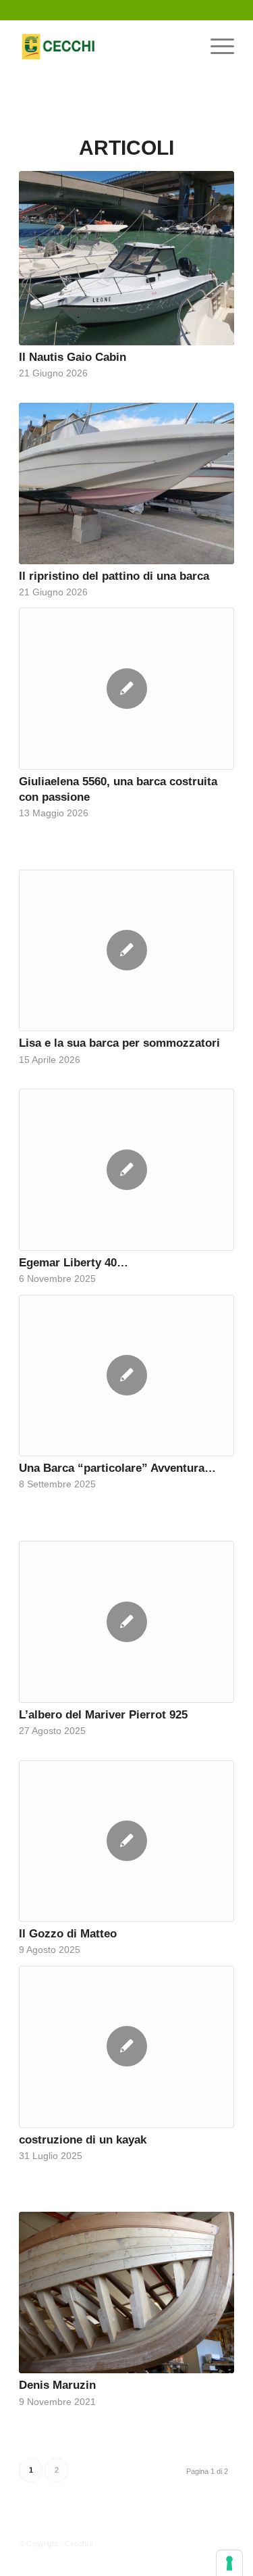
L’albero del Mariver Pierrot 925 (103, 1714)
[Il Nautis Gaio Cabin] (126, 258)
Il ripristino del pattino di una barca (114, 576)
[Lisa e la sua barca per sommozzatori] (126, 951)
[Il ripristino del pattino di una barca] (126, 484)
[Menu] (216, 47)
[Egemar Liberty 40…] (126, 1170)
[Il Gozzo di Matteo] (126, 1841)
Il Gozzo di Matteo (68, 1933)
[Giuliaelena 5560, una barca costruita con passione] (126, 689)
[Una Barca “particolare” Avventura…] (126, 1376)
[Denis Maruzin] (126, 2293)
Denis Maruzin (57, 2385)
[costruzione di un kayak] (126, 2047)
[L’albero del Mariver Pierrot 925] (126, 1622)
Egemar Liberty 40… (74, 1262)
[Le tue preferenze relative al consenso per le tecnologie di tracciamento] (229, 2563)
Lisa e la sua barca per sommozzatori (119, 1043)
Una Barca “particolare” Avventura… (117, 1468)
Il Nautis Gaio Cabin (73, 357)
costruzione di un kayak (83, 2139)
